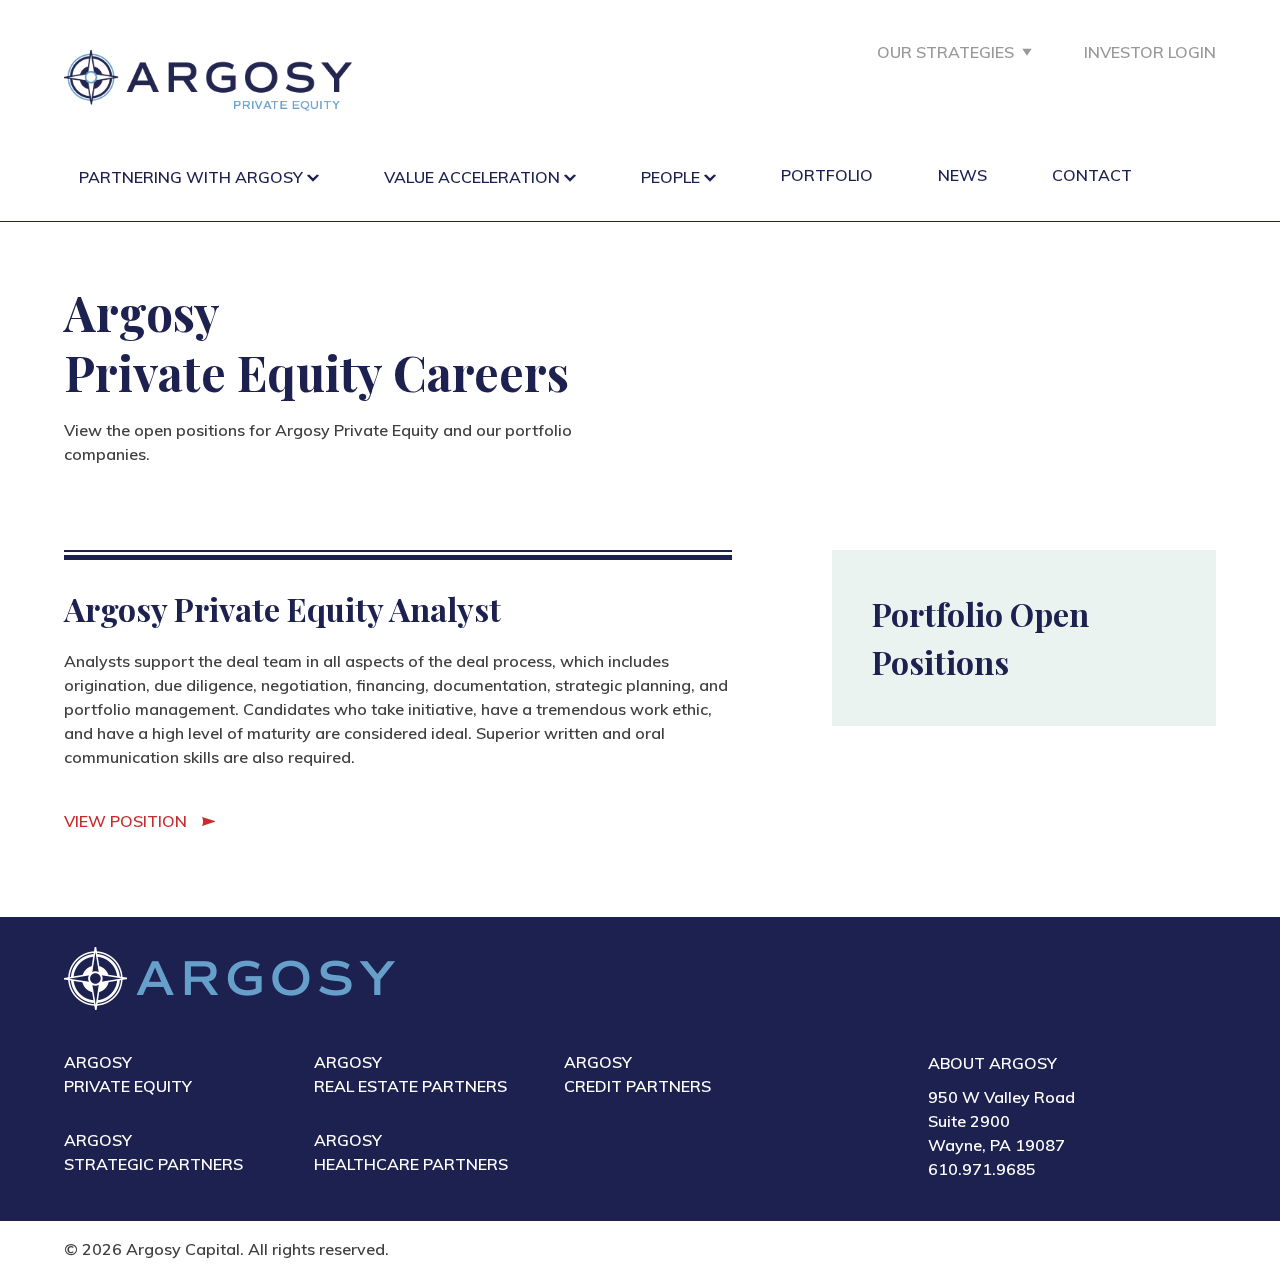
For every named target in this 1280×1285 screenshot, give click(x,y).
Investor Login (1150, 52)
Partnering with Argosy (191, 177)
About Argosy (992, 1063)
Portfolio (827, 175)
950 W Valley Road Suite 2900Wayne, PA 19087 (1001, 1121)
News (962, 175)
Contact (1092, 175)
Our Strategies (945, 52)
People (670, 177)
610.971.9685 (982, 1169)
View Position (125, 821)
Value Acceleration (472, 177)
